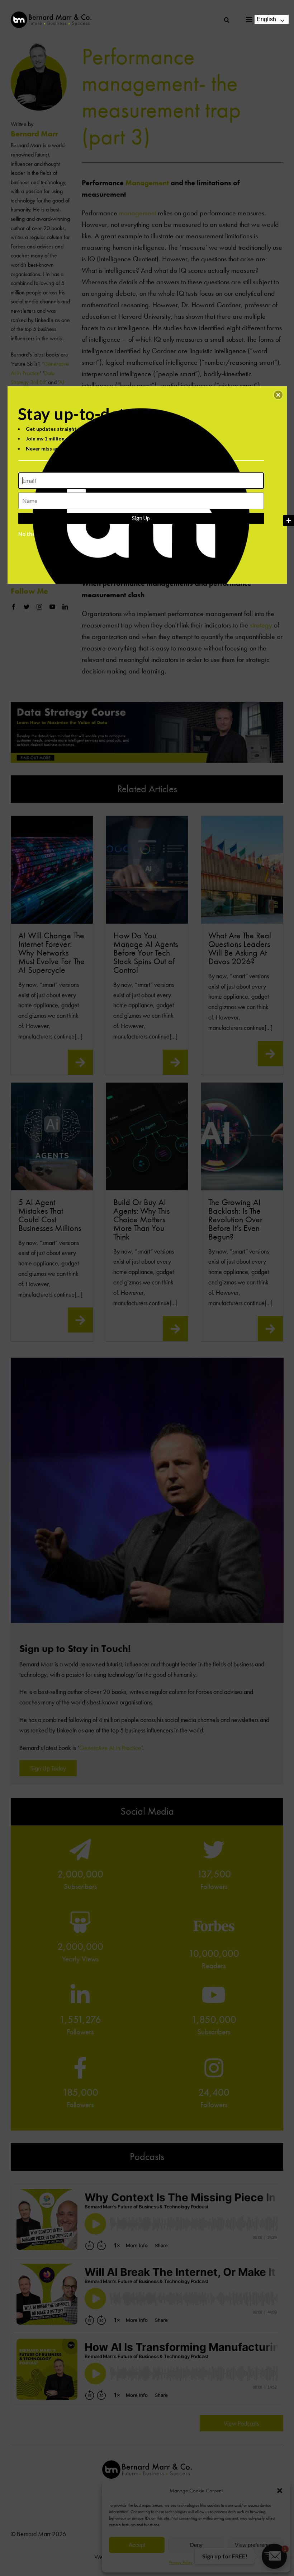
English (266, 19)
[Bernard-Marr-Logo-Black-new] (51, 15)
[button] (278, 395)
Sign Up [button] (141, 518)
